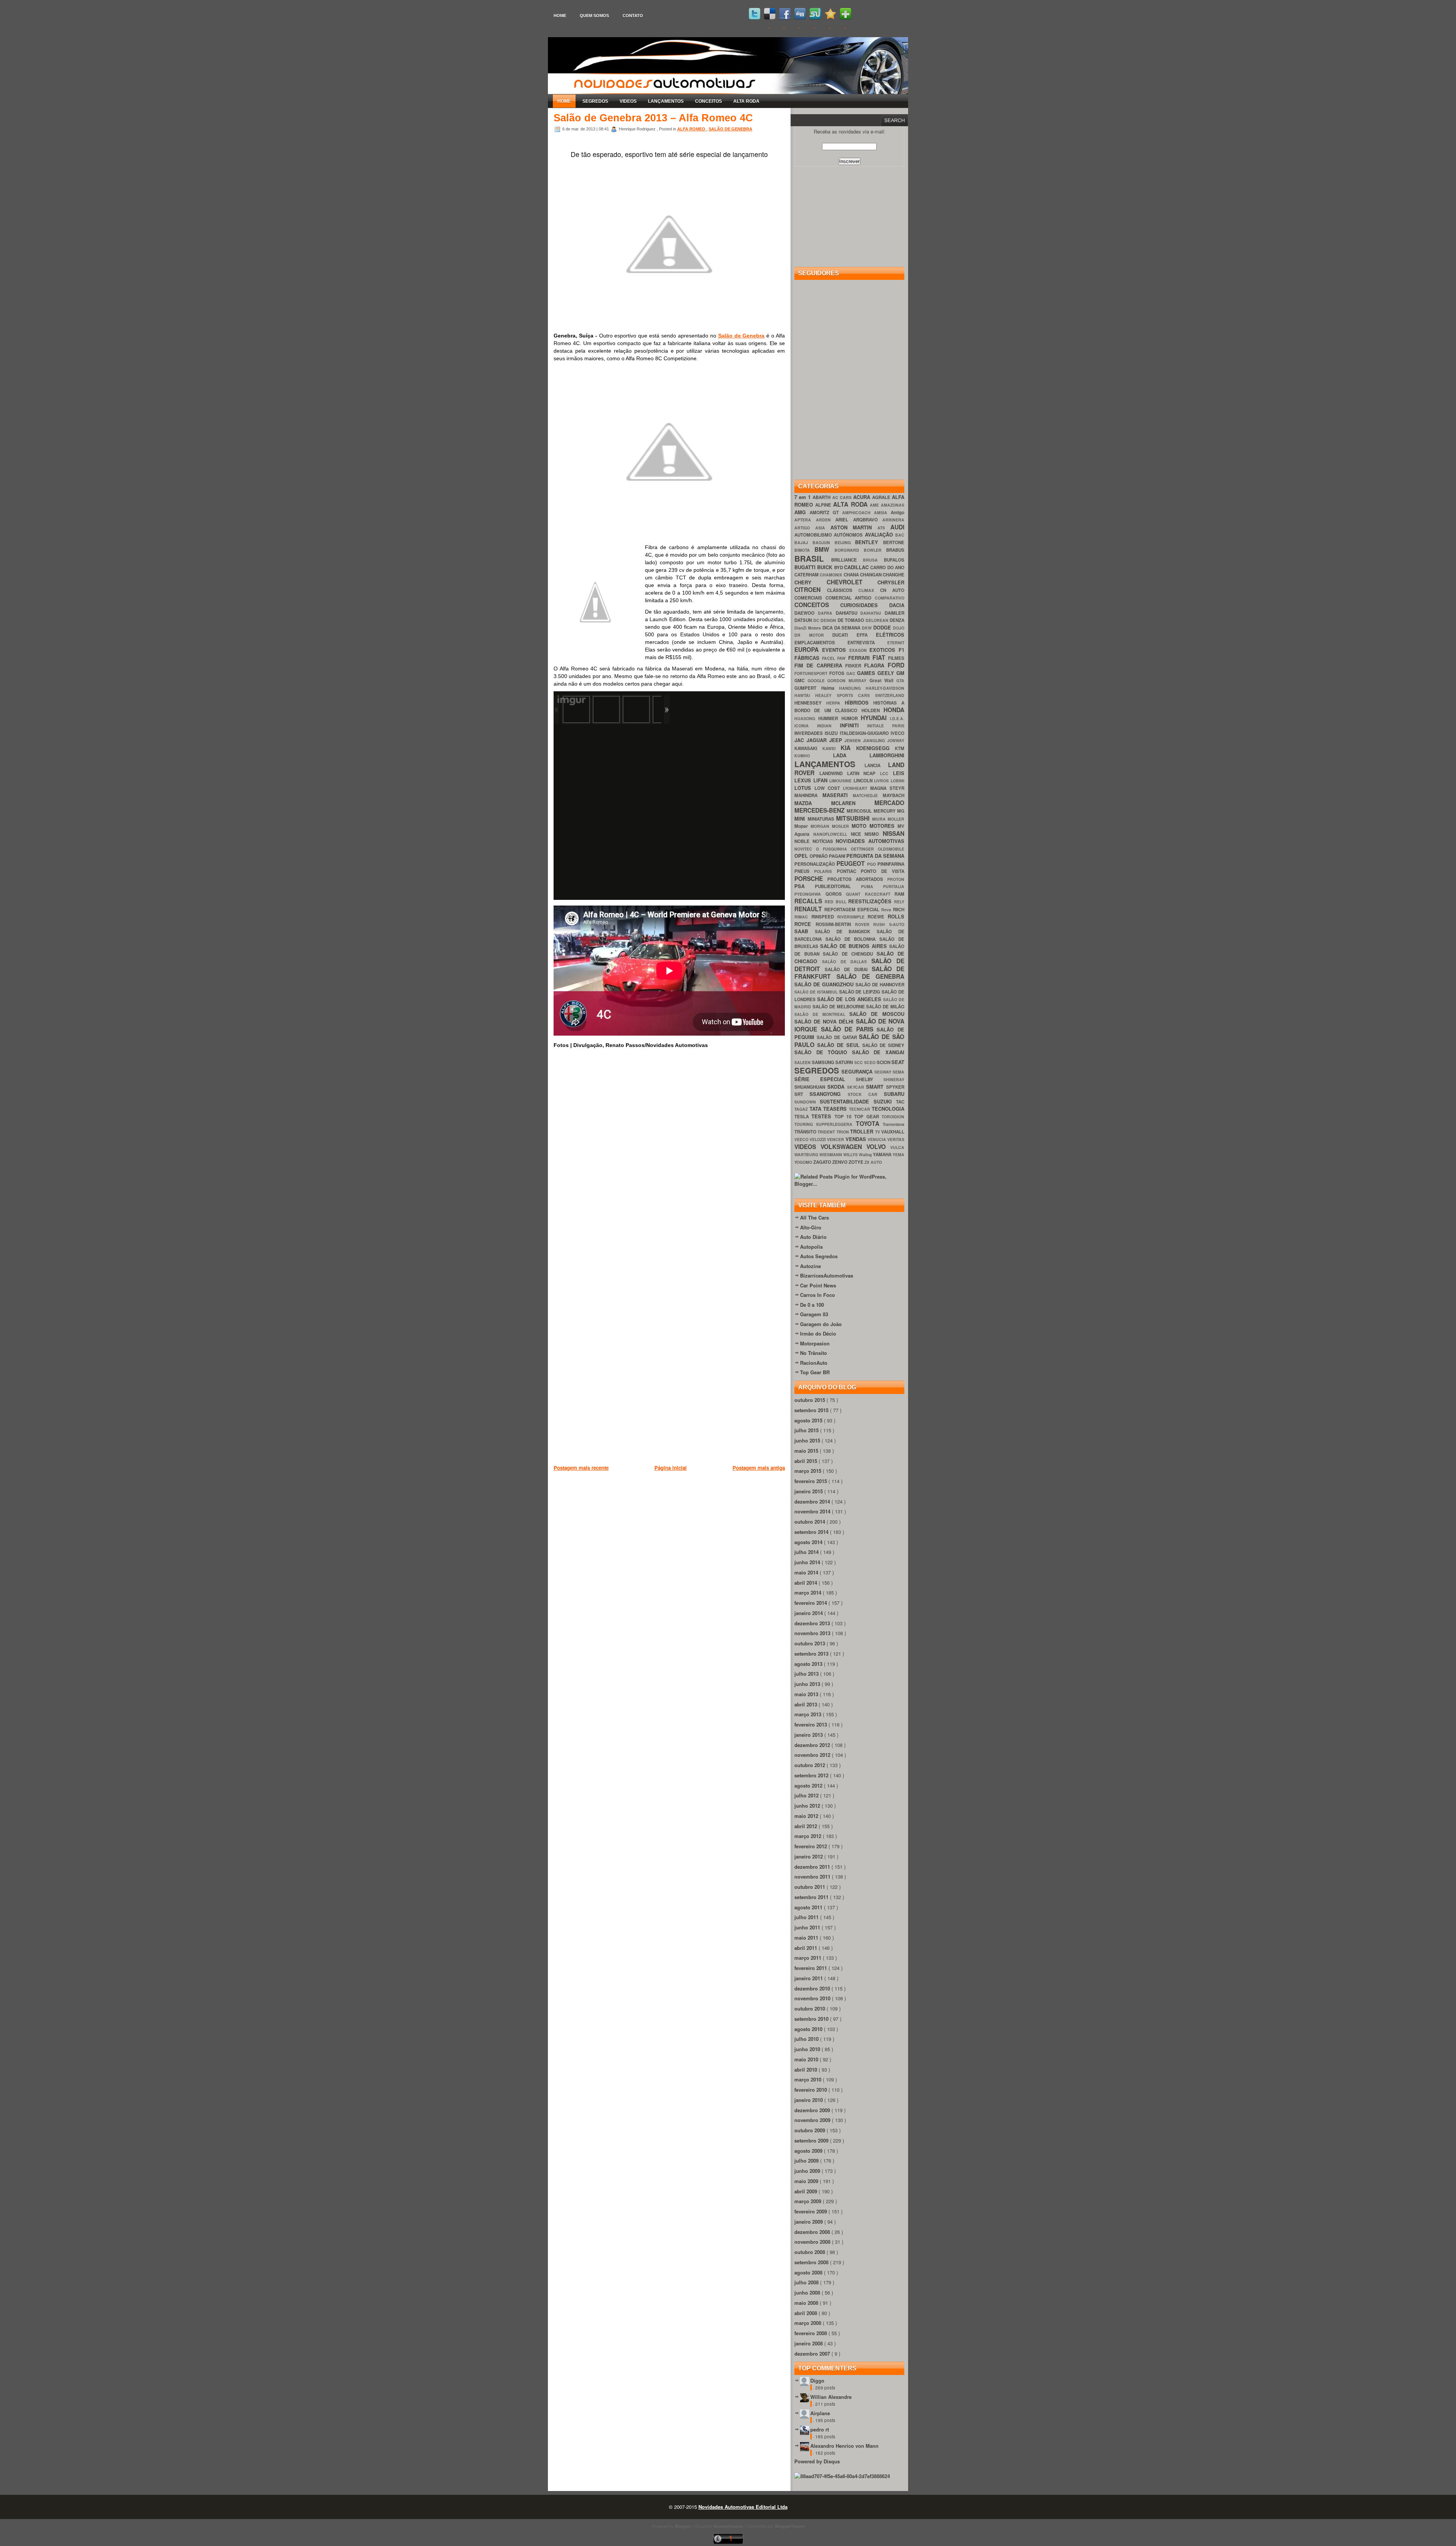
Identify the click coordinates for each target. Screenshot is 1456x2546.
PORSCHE (811, 878)
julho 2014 (807, 1552)
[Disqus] (669, 1163)
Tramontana (894, 1124)
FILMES (896, 658)
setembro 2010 (812, 2019)
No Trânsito (814, 1353)
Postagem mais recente (581, 1468)
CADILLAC (857, 567)
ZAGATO (823, 1162)
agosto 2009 (809, 2151)
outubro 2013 (810, 1643)
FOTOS (838, 673)
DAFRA (827, 613)
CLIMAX (869, 590)
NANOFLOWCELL (832, 834)
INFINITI (854, 725)
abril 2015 (806, 1461)
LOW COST (829, 788)
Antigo (897, 512)
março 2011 (809, 1958)
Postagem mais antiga (759, 1468)
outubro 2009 (810, 2130)
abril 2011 (806, 1948)
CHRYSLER (891, 582)
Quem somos (594, 16)
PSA (805, 886)
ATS (884, 528)
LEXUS (804, 780)
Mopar (803, 826)
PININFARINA (891, 864)
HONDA (894, 710)
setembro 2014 (812, 1532)
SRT (802, 1094)
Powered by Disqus (817, 2461)
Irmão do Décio (818, 1333)
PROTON (896, 879)
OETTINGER (864, 849)
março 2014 (809, 1592)
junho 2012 (808, 1806)
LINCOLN (864, 781)
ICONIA (806, 726)
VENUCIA (877, 1139)
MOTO (861, 826)
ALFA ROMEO (692, 129)
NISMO (874, 834)
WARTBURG (807, 1154)
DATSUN (804, 620)
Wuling (866, 1154)
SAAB (805, 931)
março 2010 (809, 2079)
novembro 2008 (813, 2242)
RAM (899, 894)
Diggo (817, 2380)
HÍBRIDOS (859, 702)
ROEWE (878, 917)
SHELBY (870, 1079)
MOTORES (883, 826)
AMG (802, 512)
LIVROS (882, 781)
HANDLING (852, 688)
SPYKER (895, 1087)
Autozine (810, 1266)
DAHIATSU (848, 613)
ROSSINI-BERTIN (835, 924)
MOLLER (896, 819)
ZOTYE (857, 1162)
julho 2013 (807, 1674)
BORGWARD (849, 550)
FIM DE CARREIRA (820, 665)
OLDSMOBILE (891, 849)
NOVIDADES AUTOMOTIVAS (870, 841)
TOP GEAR (868, 1117)
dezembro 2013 (813, 1623)
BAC (900, 535)
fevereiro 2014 (811, 1603)
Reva (887, 910)
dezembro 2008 (813, 2232)
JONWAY (896, 740)
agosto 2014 (809, 1542)
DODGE (883, 627)
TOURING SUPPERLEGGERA (825, 1124)
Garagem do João (821, 1324)
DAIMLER (894, 613)
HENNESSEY (810, 703)
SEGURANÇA (858, 1071)
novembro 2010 (813, 1998)
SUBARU (894, 1094)
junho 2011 (808, 1927)
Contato (633, 16)
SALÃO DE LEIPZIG (861, 992)
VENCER (836, 1139)
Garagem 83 (814, 1314)
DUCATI (844, 635)
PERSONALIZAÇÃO (815, 864)
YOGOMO (804, 1162)
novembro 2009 (813, 2120)
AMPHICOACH (858, 512)
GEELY (887, 673)
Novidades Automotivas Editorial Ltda (743, 2507)
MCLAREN (853, 803)
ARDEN (826, 520)
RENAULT (809, 909)
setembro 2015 (812, 1410)
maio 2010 (807, 2059)
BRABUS (895, 550)
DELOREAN (878, 620)
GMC (801, 680)
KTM (900, 748)
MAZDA (813, 803)
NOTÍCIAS (824, 841)
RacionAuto (814, 1363)
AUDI (897, 527)
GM (900, 673)
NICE (858, 834)
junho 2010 (808, 2049)
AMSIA (882, 512)
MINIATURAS (822, 819)
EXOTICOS (884, 650)
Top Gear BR (815, 1372)
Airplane (820, 2413)
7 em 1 (803, 497)
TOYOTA (869, 1123)
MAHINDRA (808, 795)
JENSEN (854, 740)
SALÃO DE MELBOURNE (839, 1007)
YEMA (898, 1154)
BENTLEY (869, 542)
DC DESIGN (825, 620)
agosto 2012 (809, 1785)
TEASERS (836, 1109)
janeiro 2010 (809, 2100)
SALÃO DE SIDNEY (883, 1045)
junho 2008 (808, 2292)
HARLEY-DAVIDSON (885, 688)
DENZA (897, 620)
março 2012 (809, 1836)
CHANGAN (871, 575)
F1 (901, 650)
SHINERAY (894, 1079)
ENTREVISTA (867, 643)
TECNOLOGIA (888, 1109)
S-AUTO (897, 924)
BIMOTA (804, 550)
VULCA (897, 1147)
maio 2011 (807, 1938)
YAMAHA (883, 1154)
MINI (801, 819)
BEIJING (845, 542)
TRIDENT (827, 1132)
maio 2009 (807, 2181)
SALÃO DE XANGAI (878, 1052)
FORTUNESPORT (812, 673)
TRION (843, 1132)
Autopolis (811, 1247)
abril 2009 (806, 2191)
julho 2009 (807, 2161)
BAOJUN (824, 542)
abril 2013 (806, 1704)
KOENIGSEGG (876, 748)
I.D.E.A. (897, 718)
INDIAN (828, 726)
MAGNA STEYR (887, 788)
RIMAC (803, 917)
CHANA (852, 575)
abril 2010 (806, 2070)
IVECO (897, 733)
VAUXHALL (893, 1132)
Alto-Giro (811, 1227)
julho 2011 (807, 1917)
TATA (817, 1109)
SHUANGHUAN (811, 1087)
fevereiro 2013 (811, 1724)
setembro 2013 (812, 1654)
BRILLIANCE (847, 560)
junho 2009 (808, 2171)
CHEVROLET (852, 582)
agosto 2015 (809, 1420)
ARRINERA (893, 520)
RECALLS (810, 901)
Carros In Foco (817, 1295)
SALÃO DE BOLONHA (852, 939)
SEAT (898, 1062)
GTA (900, 680)
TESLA (803, 1117)
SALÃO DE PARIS (849, 1029)
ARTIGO (805, 528)
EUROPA (808, 649)
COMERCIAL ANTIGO (850, 598)
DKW (868, 628)
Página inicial (671, 1468)
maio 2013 (807, 1694)
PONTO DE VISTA (883, 871)
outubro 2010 (810, 2008)
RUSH (881, 924)
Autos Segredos (819, 1256)
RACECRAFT (880, 894)
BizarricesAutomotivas (827, 1275)
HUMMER (830, 718)
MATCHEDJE (868, 795)
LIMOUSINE (841, 781)
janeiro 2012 (809, 1856)
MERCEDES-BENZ (821, 810)
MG (901, 811)
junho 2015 (808, 1440)
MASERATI (838, 795)
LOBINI (897, 781)
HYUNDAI (875, 718)
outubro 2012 (810, 1765)
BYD (839, 567)
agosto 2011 (809, 1907)
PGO (872, 864)
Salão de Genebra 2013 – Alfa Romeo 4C (653, 118)
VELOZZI (818, 1139)
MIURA (880, 819)
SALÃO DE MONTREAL (822, 1014)
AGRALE (882, 497)
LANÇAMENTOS (666, 101)
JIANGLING (875, 740)
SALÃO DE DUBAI (848, 969)
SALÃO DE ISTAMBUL (817, 992)
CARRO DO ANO (887, 567)
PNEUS (804, 871)
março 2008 (809, 2323)
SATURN (845, 1062)
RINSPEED (824, 917)
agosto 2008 (809, 2272)
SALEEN (803, 1062)
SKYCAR (857, 1087)
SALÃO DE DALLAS (847, 961)
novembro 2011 (813, 1877)
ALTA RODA (746, 101)
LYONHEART (857, 788)
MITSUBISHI (854, 818)
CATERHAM (807, 575)
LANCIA (876, 765)
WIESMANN (831, 1154)
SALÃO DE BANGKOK (846, 932)
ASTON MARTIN (854, 527)
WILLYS (851, 1154)
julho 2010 (807, 2039)
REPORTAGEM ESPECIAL (853, 910)
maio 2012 (807, 1816)
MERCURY (885, 811)
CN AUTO (892, 590)
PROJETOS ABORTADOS (857, 879)
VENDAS (857, 1139)
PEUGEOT (852, 863)
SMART (876, 1087)
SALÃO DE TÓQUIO (823, 1052)
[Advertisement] (692, 1511)
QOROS (836, 894)
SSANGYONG (828, 1094)
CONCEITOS (708, 101)
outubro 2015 (810, 1400)
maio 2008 (807, 2303)
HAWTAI (805, 695)
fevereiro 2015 (811, 1481)
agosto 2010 (809, 2029)
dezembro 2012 (813, 1745)
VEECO (802, 1139)
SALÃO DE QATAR (838, 1037)
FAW (843, 658)
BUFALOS (894, 560)
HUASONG (806, 718)
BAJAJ (803, 542)
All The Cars (814, 1217)
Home (560, 16)
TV (878, 1132)
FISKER (855, 666)
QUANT (855, 894)
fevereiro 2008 (811, 2333)
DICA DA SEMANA (842, 628)
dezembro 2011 (813, 1867)
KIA (848, 748)
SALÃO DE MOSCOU (877, 1014)
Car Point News (818, 1285)
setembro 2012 (812, 1775)
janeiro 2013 (809, 1735)
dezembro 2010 (813, 1988)
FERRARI (860, 658)
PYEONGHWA (810, 894)
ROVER (864, 924)
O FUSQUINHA (833, 849)
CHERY (810, 582)
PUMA (872, 886)
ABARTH (822, 497)
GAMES (867, 673)
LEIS (899, 773)
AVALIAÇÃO (880, 534)
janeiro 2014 (809, 1613)
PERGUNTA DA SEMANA (875, 856)
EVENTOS (836, 650)
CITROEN (811, 589)
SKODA (837, 1087)
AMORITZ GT (826, 512)
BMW (824, 549)
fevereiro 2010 (811, 2090)
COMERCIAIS (810, 598)
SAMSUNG (824, 1062)
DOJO (899, 628)
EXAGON (860, 650)
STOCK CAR (866, 1094)
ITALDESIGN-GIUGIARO (865, 733)
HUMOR (851, 718)
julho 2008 (807, 2282)
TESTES (823, 1116)
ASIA (823, 528)
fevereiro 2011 (811, 1968)
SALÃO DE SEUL (840, 1045)
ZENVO (840, 1162)
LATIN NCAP (864, 773)
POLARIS (825, 871)
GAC (852, 673)
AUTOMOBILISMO (814, 535)
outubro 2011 (810, 1887)
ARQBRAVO (868, 520)
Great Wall (883, 680)
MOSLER (842, 826)
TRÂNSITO (806, 1132)
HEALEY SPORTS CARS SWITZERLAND (860, 695)
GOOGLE (818, 680)
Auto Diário (813, 1237)
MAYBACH (894, 795)
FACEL (830, 658)
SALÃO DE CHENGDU (850, 954)
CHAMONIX (832, 575)
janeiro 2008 (809, 2343)
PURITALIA (894, 886)
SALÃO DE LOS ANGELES (850, 999)
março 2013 (809, 1714)
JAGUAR (818, 740)
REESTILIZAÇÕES (871, 901)
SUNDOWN (807, 1102)
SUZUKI (885, 1101)
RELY (899, 902)
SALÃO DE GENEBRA (730, 129)
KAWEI (832, 748)
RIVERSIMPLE (853, 917)
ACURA (863, 497)
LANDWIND (833, 773)
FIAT (880, 657)
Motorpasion (815, 1343)
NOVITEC (805, 849)
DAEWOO (806, 613)
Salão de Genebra (741, 336)
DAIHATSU (872, 613)
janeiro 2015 (809, 1491)
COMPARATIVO (890, 598)
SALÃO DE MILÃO (885, 1007)
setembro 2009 (812, 2140)
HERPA (835, 703)
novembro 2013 (813, 1633)
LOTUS (804, 788)
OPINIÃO (819, 856)
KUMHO (814, 756)
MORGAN (821, 826)
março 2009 (809, 2201)
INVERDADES (810, 733)
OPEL (802, 856)
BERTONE (894, 542)
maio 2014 (807, 1572)
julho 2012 (807, 1795)
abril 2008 (806, 2313)
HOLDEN (872, 710)
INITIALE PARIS (886, 726)
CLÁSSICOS (843, 590)
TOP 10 (845, 1117)
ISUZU (832, 733)
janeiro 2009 (809, 2222)
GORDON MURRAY (848, 680)
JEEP (837, 740)
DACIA (897, 605)
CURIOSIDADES (865, 605)
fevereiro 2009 (811, 2211)
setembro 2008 (812, 2262)
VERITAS (896, 1139)
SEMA (898, 1072)
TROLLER (862, 1131)
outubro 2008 (810, 2252)
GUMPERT (808, 688)
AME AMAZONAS (887, 505)
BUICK (825, 567)
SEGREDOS (595, 101)
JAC (800, 740)
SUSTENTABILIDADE (846, 1101)
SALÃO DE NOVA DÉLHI (825, 1021)
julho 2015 (807, 1430)
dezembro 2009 (813, 2110)
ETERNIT (896, 643)
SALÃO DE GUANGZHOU (825, 984)
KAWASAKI (808, 748)
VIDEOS (628, 101)
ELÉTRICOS (890, 635)
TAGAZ (802, 1109)
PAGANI (838, 856)
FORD (896, 665)
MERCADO (889, 803)
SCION (884, 1062)
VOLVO (878, 1147)
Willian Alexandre (831, 2397)
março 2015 (809, 1471)
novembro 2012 (813, 1755)
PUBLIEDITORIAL (838, 886)
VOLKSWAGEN (843, 1147)
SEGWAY (883, 1072)
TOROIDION (893, 1117)
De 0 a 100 (812, 1305)
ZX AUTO (873, 1162)
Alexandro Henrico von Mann (844, 2446)
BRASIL (813, 558)
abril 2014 (806, 1583)
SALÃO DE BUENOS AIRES (855, 946)
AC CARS (843, 497)
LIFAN (821, 780)
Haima (830, 688)
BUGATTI (806, 567)
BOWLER (875, 550)
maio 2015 (807, 1451)
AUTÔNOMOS (849, 535)
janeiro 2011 (809, 1978)
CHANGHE (894, 575)
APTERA (805, 520)
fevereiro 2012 (811, 1846)
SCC (859, 1062)
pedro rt (820, 2429)
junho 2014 (808, 1562)
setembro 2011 (812, 1897)
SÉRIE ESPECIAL (825, 1079)
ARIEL (844, 520)
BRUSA (873, 560)
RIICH (899, 910)
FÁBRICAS (808, 658)
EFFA (866, 635)
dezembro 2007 (813, 2354)
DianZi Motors (808, 628)
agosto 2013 (809, 1664)
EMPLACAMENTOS (821, 643)
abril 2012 (806, 1826)
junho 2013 (808, 1684)
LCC (886, 773)
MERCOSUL (860, 811)
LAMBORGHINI (887, 755)
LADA (851, 755)
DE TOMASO (852, 620)
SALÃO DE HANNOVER (880, 985)
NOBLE (803, 841)
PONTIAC (849, 871)
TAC (900, 1102)
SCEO (870, 1062)
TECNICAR (861, 1109)
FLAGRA (876, 665)
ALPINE (824, 505)
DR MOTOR (813, 635)
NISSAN (894, 833)
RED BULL (837, 902)
